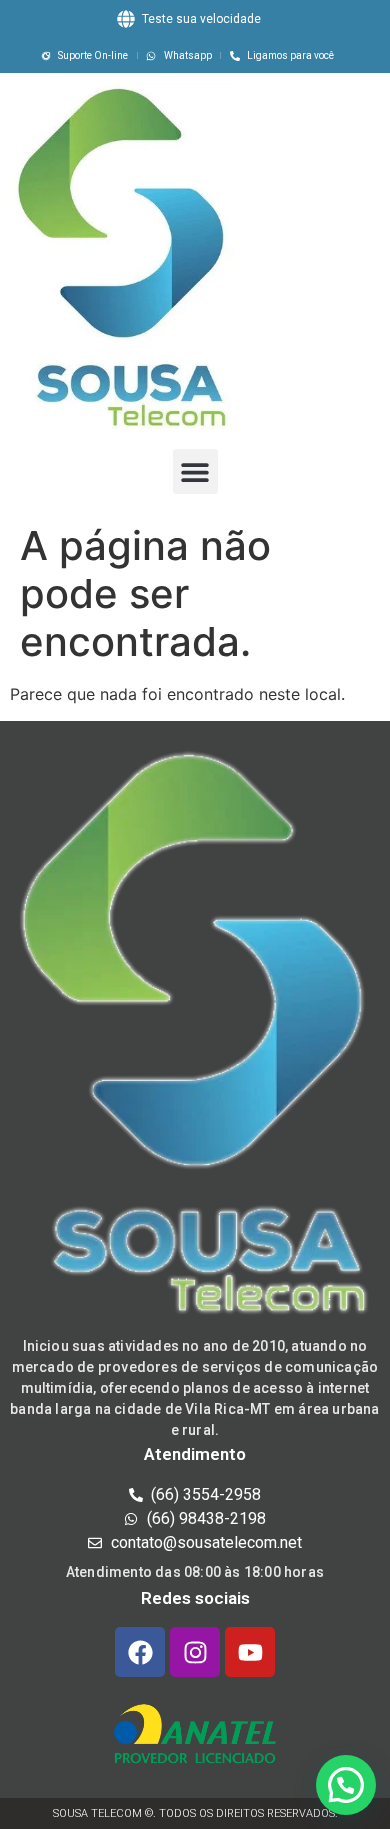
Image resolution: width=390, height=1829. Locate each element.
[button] (195, 471)
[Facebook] (140, 1652)
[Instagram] (195, 1652)
